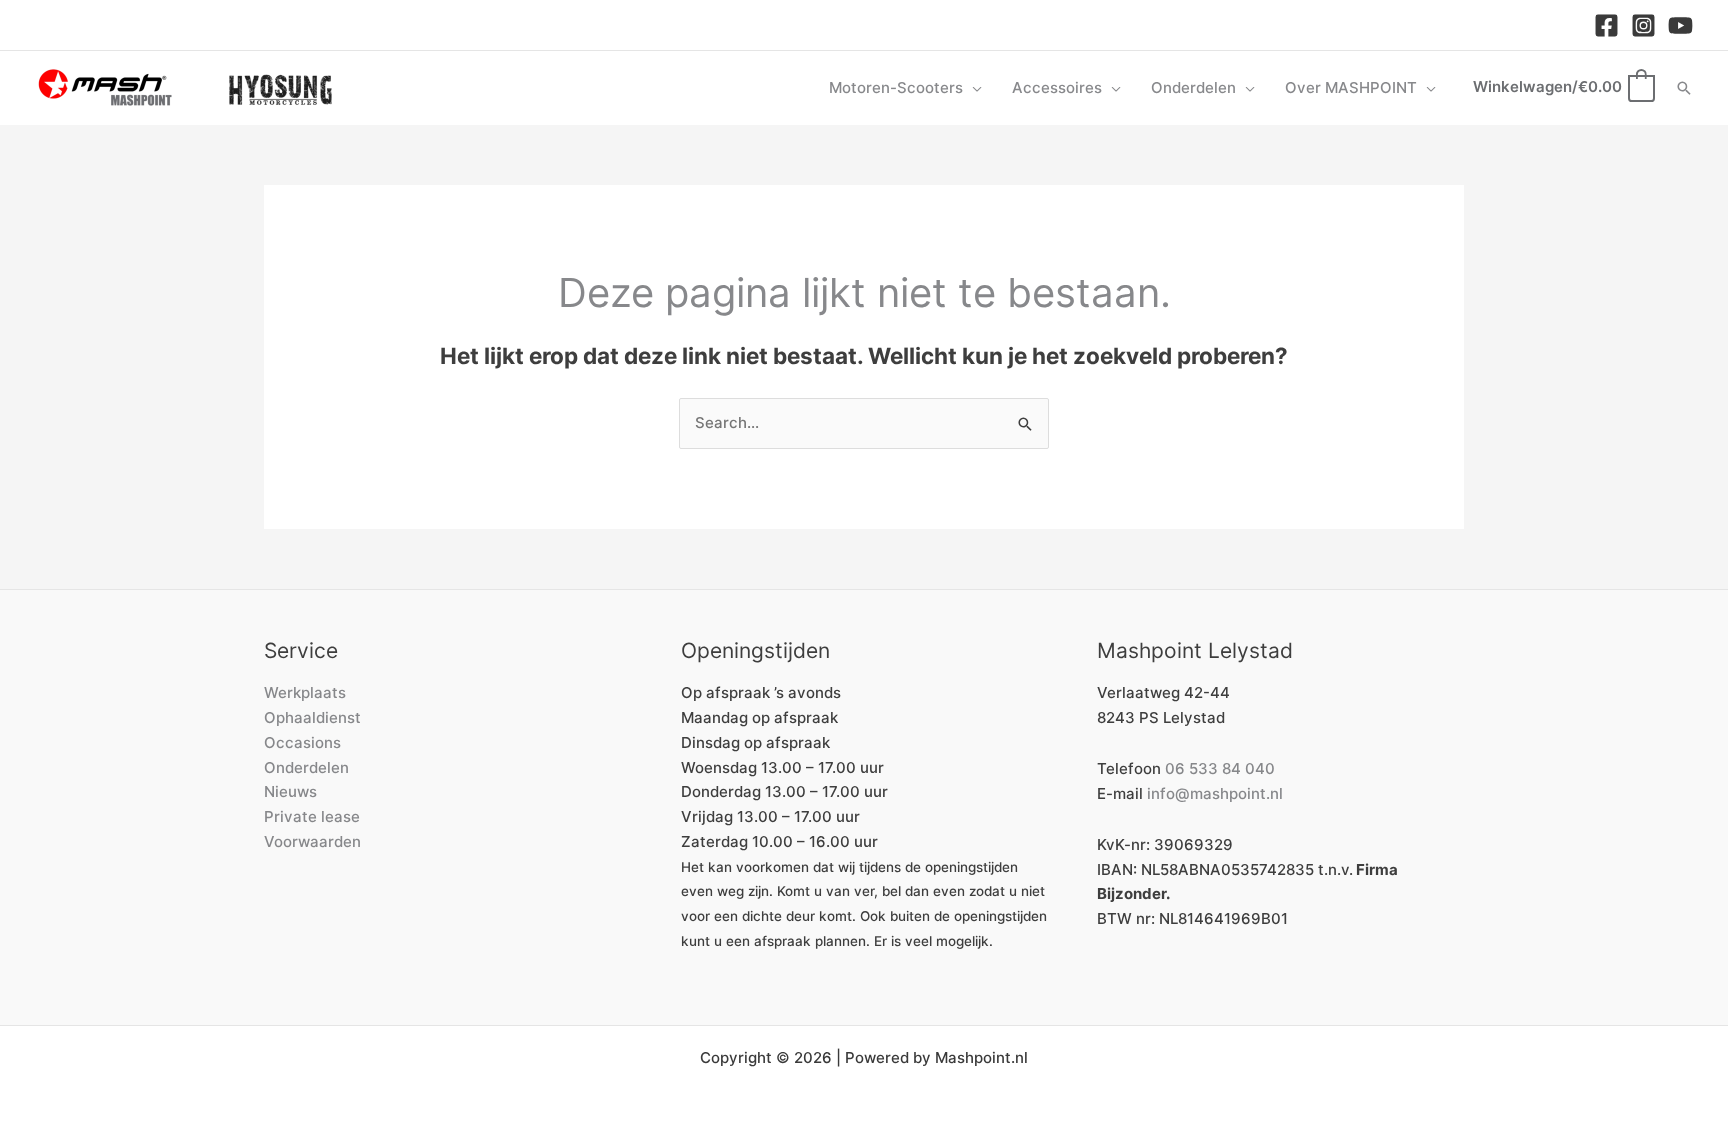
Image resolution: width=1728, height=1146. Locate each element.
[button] (972, 88)
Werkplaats (305, 692)
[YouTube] (1680, 25)
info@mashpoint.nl (1215, 793)
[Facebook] (1606, 25)
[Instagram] (1643, 25)
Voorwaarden (312, 841)
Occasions (302, 742)
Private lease (312, 816)
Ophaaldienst (312, 717)
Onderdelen (306, 767)
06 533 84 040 (1220, 768)
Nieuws (290, 791)
